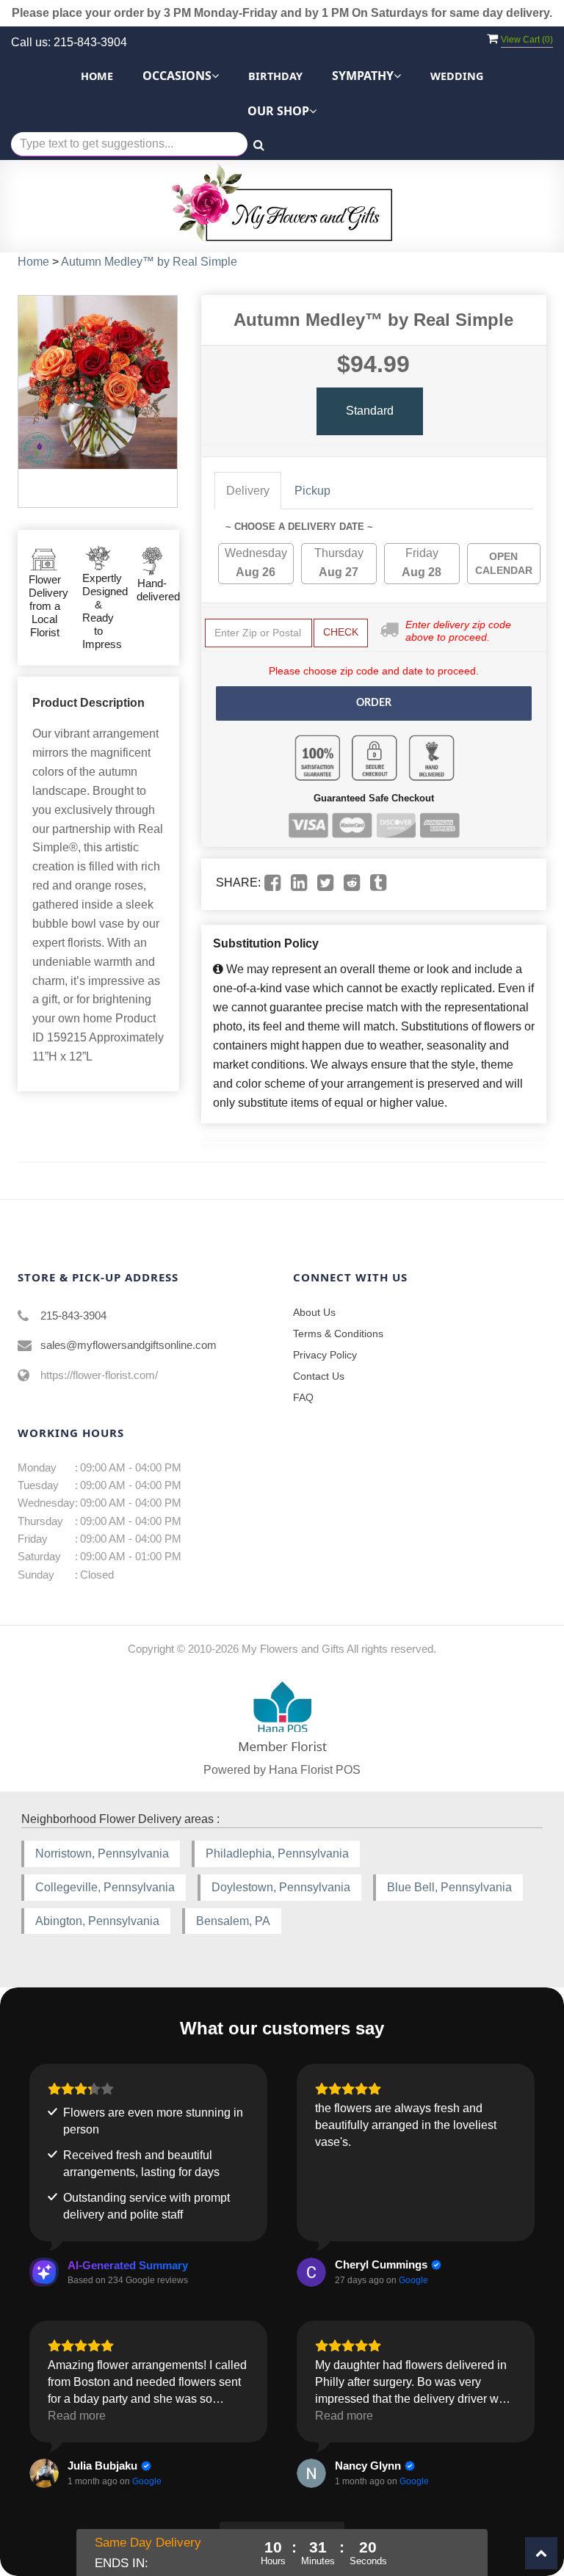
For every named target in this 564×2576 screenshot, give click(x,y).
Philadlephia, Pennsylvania (277, 1853)
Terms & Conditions (338, 1334)
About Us (314, 1312)
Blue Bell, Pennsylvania (449, 1887)
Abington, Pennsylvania (97, 1921)
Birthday (275, 76)
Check (341, 632)
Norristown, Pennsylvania (102, 1853)
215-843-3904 (73, 1316)
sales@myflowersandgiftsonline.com (129, 1345)
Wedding (457, 76)
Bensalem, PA (233, 1921)
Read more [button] (77, 2416)
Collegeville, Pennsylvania (105, 1887)
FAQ (303, 1397)
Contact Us (319, 1376)
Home (97, 76)
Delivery (248, 491)
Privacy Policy (325, 1355)
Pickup (312, 491)
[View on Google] (311, 2272)
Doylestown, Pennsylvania (281, 1887)
